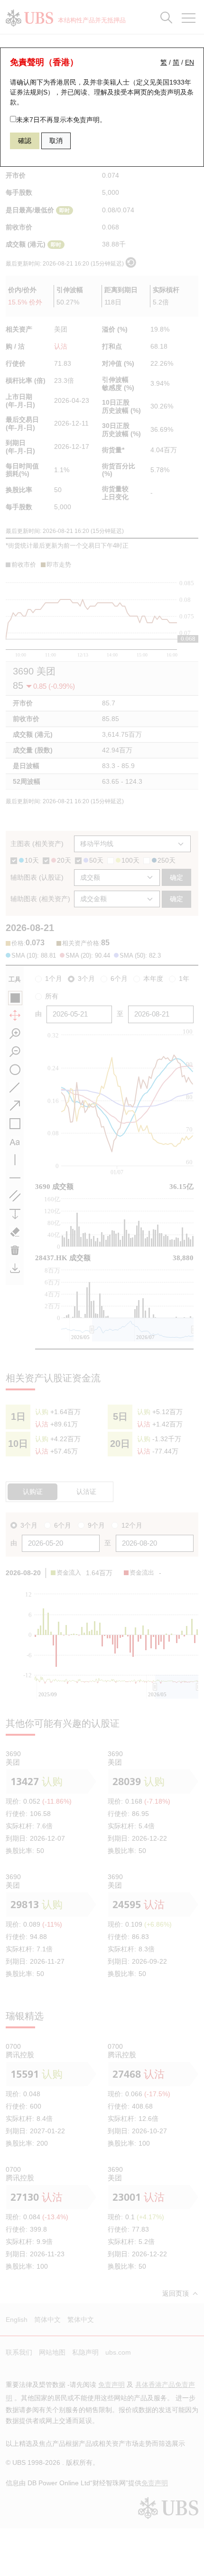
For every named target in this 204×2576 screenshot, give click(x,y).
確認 (25, 141)
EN (190, 62)
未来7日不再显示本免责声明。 (61, 120)
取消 (56, 141)
